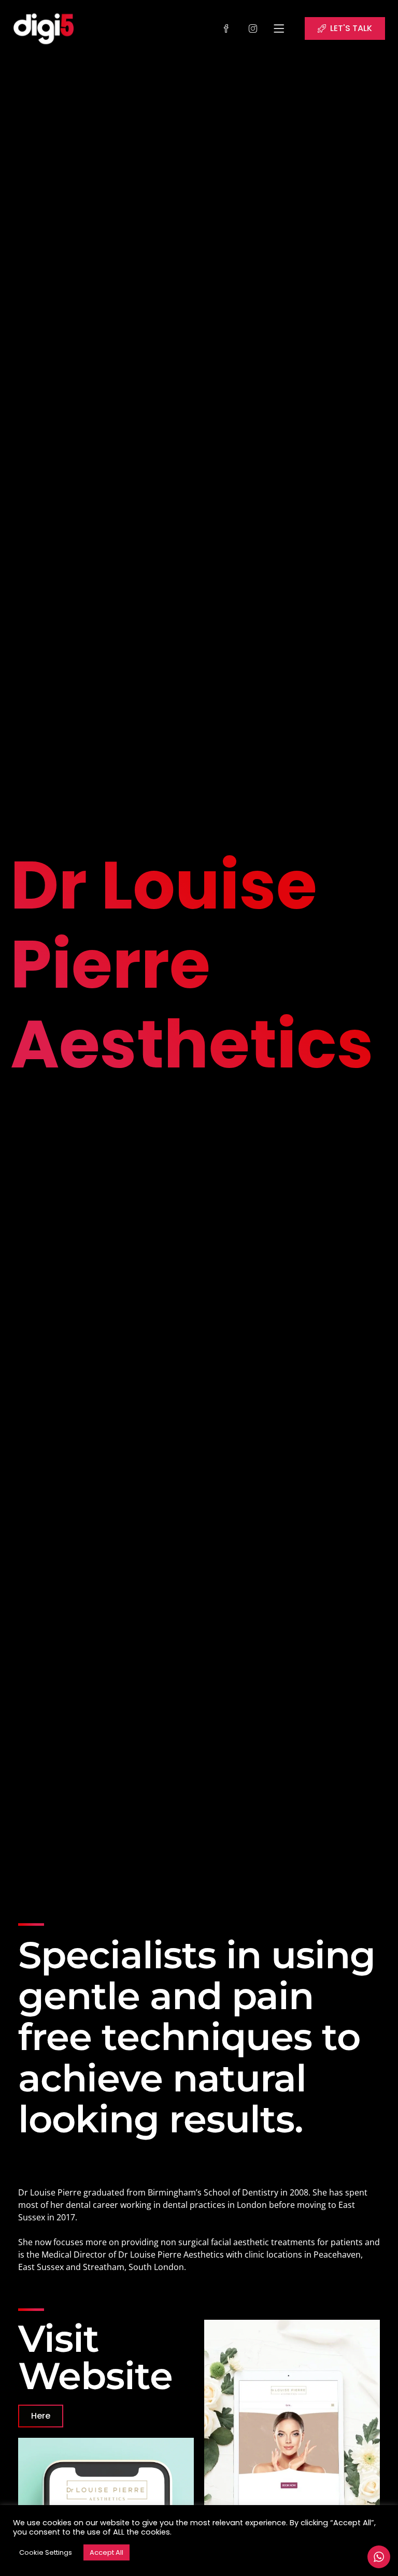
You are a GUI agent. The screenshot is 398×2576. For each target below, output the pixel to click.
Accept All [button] (106, 2552)
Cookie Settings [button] (46, 2552)
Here (41, 2416)
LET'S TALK (351, 28)
